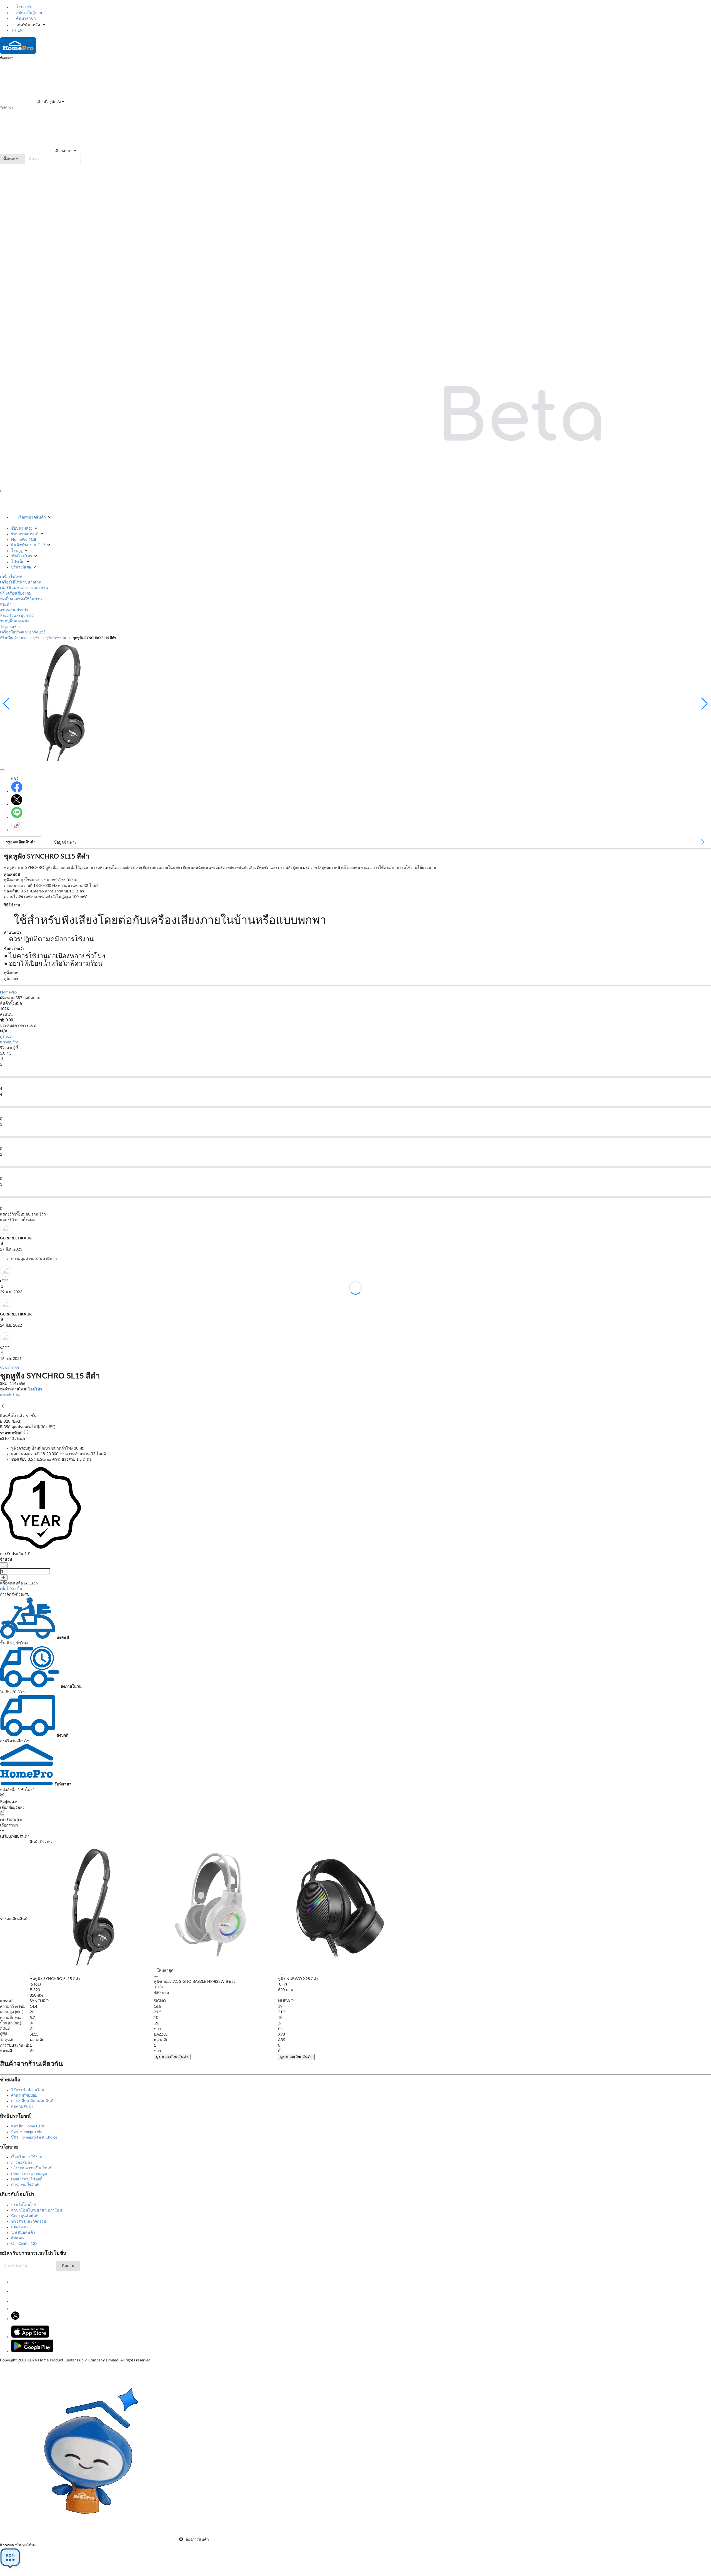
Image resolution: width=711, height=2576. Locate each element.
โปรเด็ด (18, 562)
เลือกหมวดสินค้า (32, 517)
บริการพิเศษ (21, 567)
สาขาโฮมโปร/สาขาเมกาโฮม (37, 2210)
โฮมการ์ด (24, 7)
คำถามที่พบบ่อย (24, 2095)
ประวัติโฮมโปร (24, 2205)
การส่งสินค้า (22, 2163)
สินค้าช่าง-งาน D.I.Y (28, 545)
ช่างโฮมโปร (22, 556)
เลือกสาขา (63, 151)
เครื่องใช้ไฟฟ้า (12, 577)
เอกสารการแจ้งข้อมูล (29, 2174)
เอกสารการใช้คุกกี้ (27, 2179)
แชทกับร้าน (10, 1042)
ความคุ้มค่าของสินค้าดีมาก (34, 1259)
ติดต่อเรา (19, 2238)
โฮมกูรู (17, 551)
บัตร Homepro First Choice (34, 2137)
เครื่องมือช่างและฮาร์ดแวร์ (23, 632)
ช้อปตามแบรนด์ (25, 534)
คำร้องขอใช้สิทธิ (25, 2185)
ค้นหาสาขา (25, 19)
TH (14, 31)
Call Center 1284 (25, 2244)
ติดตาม (68, 2266)
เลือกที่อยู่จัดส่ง (48, 102)
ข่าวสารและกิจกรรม (29, 2222)
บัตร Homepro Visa (27, 2132)
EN (20, 31)
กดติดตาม (32, 998)
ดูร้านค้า (7, 1037)
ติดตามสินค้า (22, 2107)
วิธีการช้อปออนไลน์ (28, 2090)
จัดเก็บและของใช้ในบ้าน (21, 599)
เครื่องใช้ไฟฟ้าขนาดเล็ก (21, 582)
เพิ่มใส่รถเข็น (11, 1589)
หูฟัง (36, 638)
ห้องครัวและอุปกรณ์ (17, 616)
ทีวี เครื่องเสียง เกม (16, 593)
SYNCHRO (9, 1368)
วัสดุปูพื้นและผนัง (15, 621)
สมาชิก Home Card (28, 2126)
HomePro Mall (23, 540)
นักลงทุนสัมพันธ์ (25, 2216)
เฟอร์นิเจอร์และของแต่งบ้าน (24, 588)
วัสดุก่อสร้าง (10, 627)
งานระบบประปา (14, 610)
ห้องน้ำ (6, 605)
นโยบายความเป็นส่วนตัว (32, 2168)
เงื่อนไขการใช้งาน (27, 2157)
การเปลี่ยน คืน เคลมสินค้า (33, 2101)
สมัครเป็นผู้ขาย (28, 13)
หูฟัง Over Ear (56, 638)
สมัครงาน (19, 2227)
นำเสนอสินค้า (23, 2233)
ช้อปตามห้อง (22, 529)
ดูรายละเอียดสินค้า (172, 2057)
